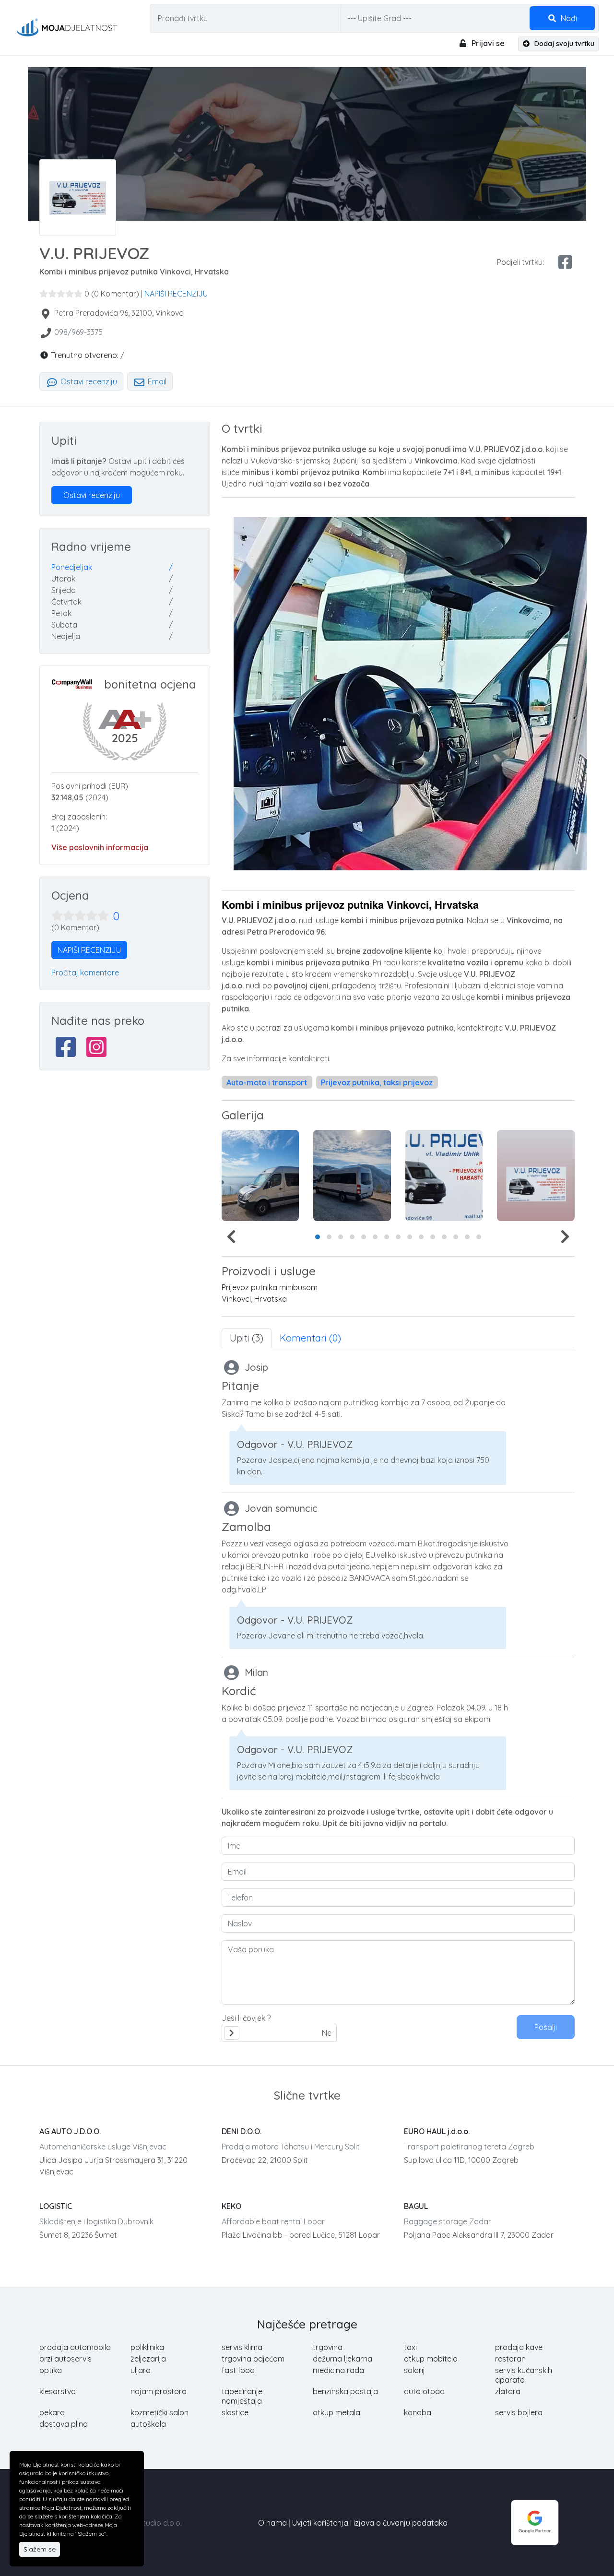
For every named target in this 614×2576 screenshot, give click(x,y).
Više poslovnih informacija (100, 847)
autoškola (148, 2424)
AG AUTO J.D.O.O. (70, 2131)
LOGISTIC (56, 2206)
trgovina (328, 2347)
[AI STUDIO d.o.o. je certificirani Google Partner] (535, 2522)
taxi (410, 2347)
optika (51, 2370)
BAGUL (416, 2206)
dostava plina (64, 2424)
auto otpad (424, 2391)
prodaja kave (519, 2347)
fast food (238, 2370)
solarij (414, 2370)
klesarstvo (58, 2391)
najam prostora (159, 2391)
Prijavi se (487, 43)
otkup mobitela (431, 2359)
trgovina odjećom (253, 2359)
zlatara (508, 2391)
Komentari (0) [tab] (310, 1338)
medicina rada (338, 2370)
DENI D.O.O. (242, 2131)
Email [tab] (156, 381)
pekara (52, 2412)
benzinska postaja (345, 2391)
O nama (272, 2523)
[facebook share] (565, 262)
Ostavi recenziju (88, 381)
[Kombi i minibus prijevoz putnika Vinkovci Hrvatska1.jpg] (352, 1175)
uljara (141, 2370)
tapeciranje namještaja (242, 2396)
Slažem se (40, 2549)
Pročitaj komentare (85, 973)
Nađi (568, 18)
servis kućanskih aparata (524, 2375)
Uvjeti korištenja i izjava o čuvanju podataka (370, 2523)
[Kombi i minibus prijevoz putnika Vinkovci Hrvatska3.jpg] (536, 1175)
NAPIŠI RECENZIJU (176, 294)
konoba (418, 2412)
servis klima (242, 2347)
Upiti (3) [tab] (247, 1338)
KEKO (231, 2206)
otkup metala (337, 2412)
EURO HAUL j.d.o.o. (437, 2131)
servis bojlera (519, 2412)
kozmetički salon (159, 2412)
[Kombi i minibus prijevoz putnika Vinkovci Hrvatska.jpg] (260, 1175)
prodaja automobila (75, 2347)
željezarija (148, 2359)
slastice (235, 2412)
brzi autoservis (65, 2359)
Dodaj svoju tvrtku (563, 44)
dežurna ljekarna (342, 2359)
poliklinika (147, 2347)
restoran (510, 2359)
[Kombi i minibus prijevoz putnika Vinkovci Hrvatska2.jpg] (444, 1175)
